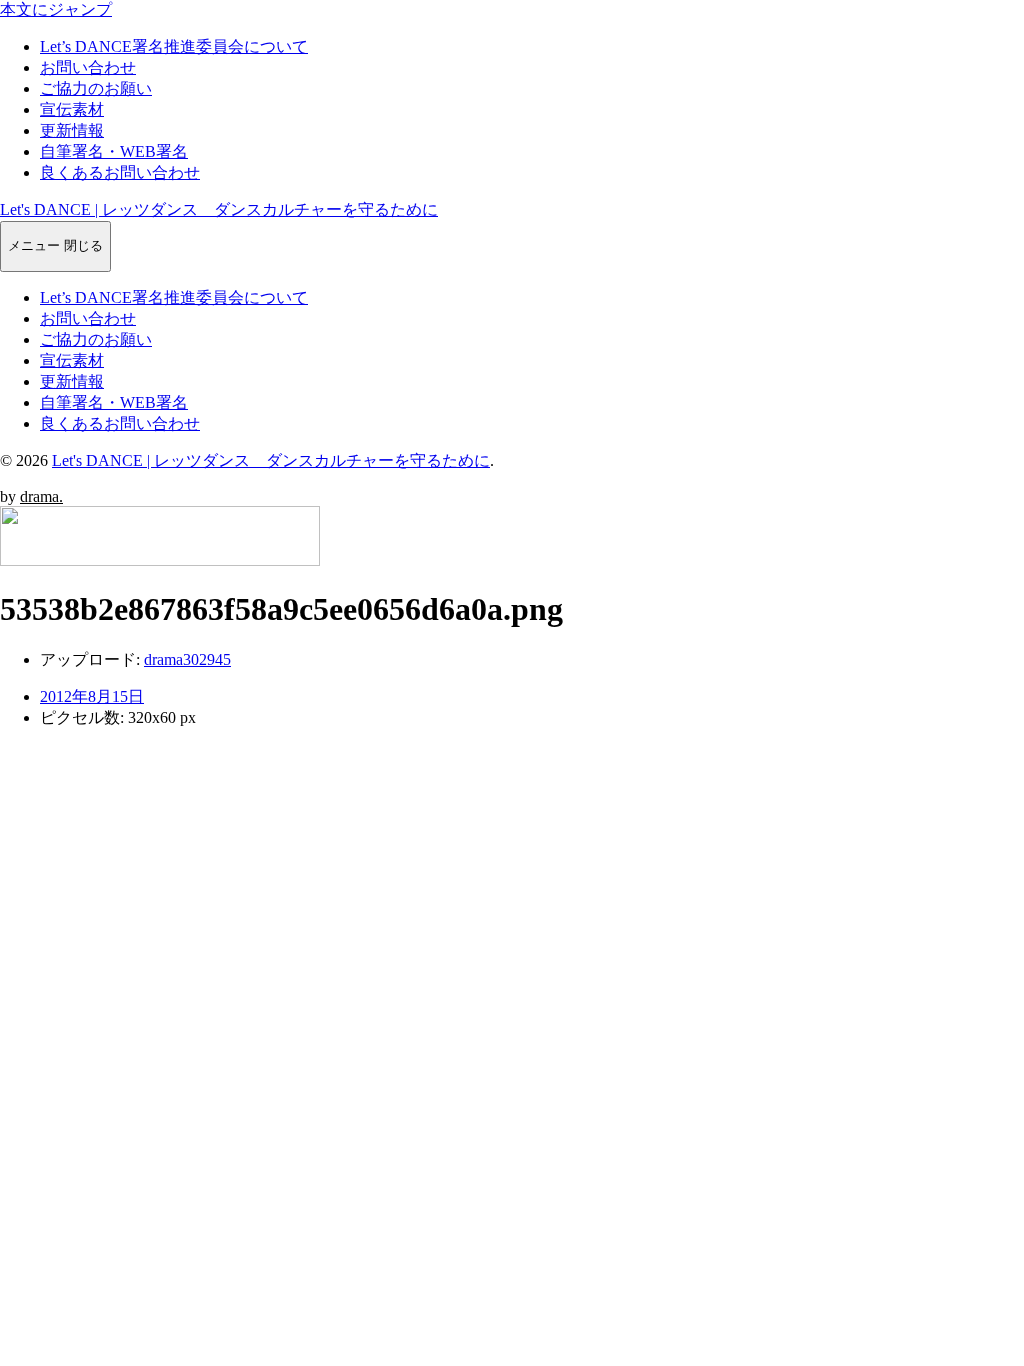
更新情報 (72, 130)
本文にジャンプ (56, 9)
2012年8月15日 (92, 696)
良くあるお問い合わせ (120, 172)
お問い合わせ (88, 67)
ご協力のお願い (96, 88)
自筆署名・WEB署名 (114, 151)
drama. (41, 496)
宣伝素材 (72, 109)
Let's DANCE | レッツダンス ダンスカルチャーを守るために (219, 209)
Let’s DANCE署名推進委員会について (174, 46)
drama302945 (187, 659)
